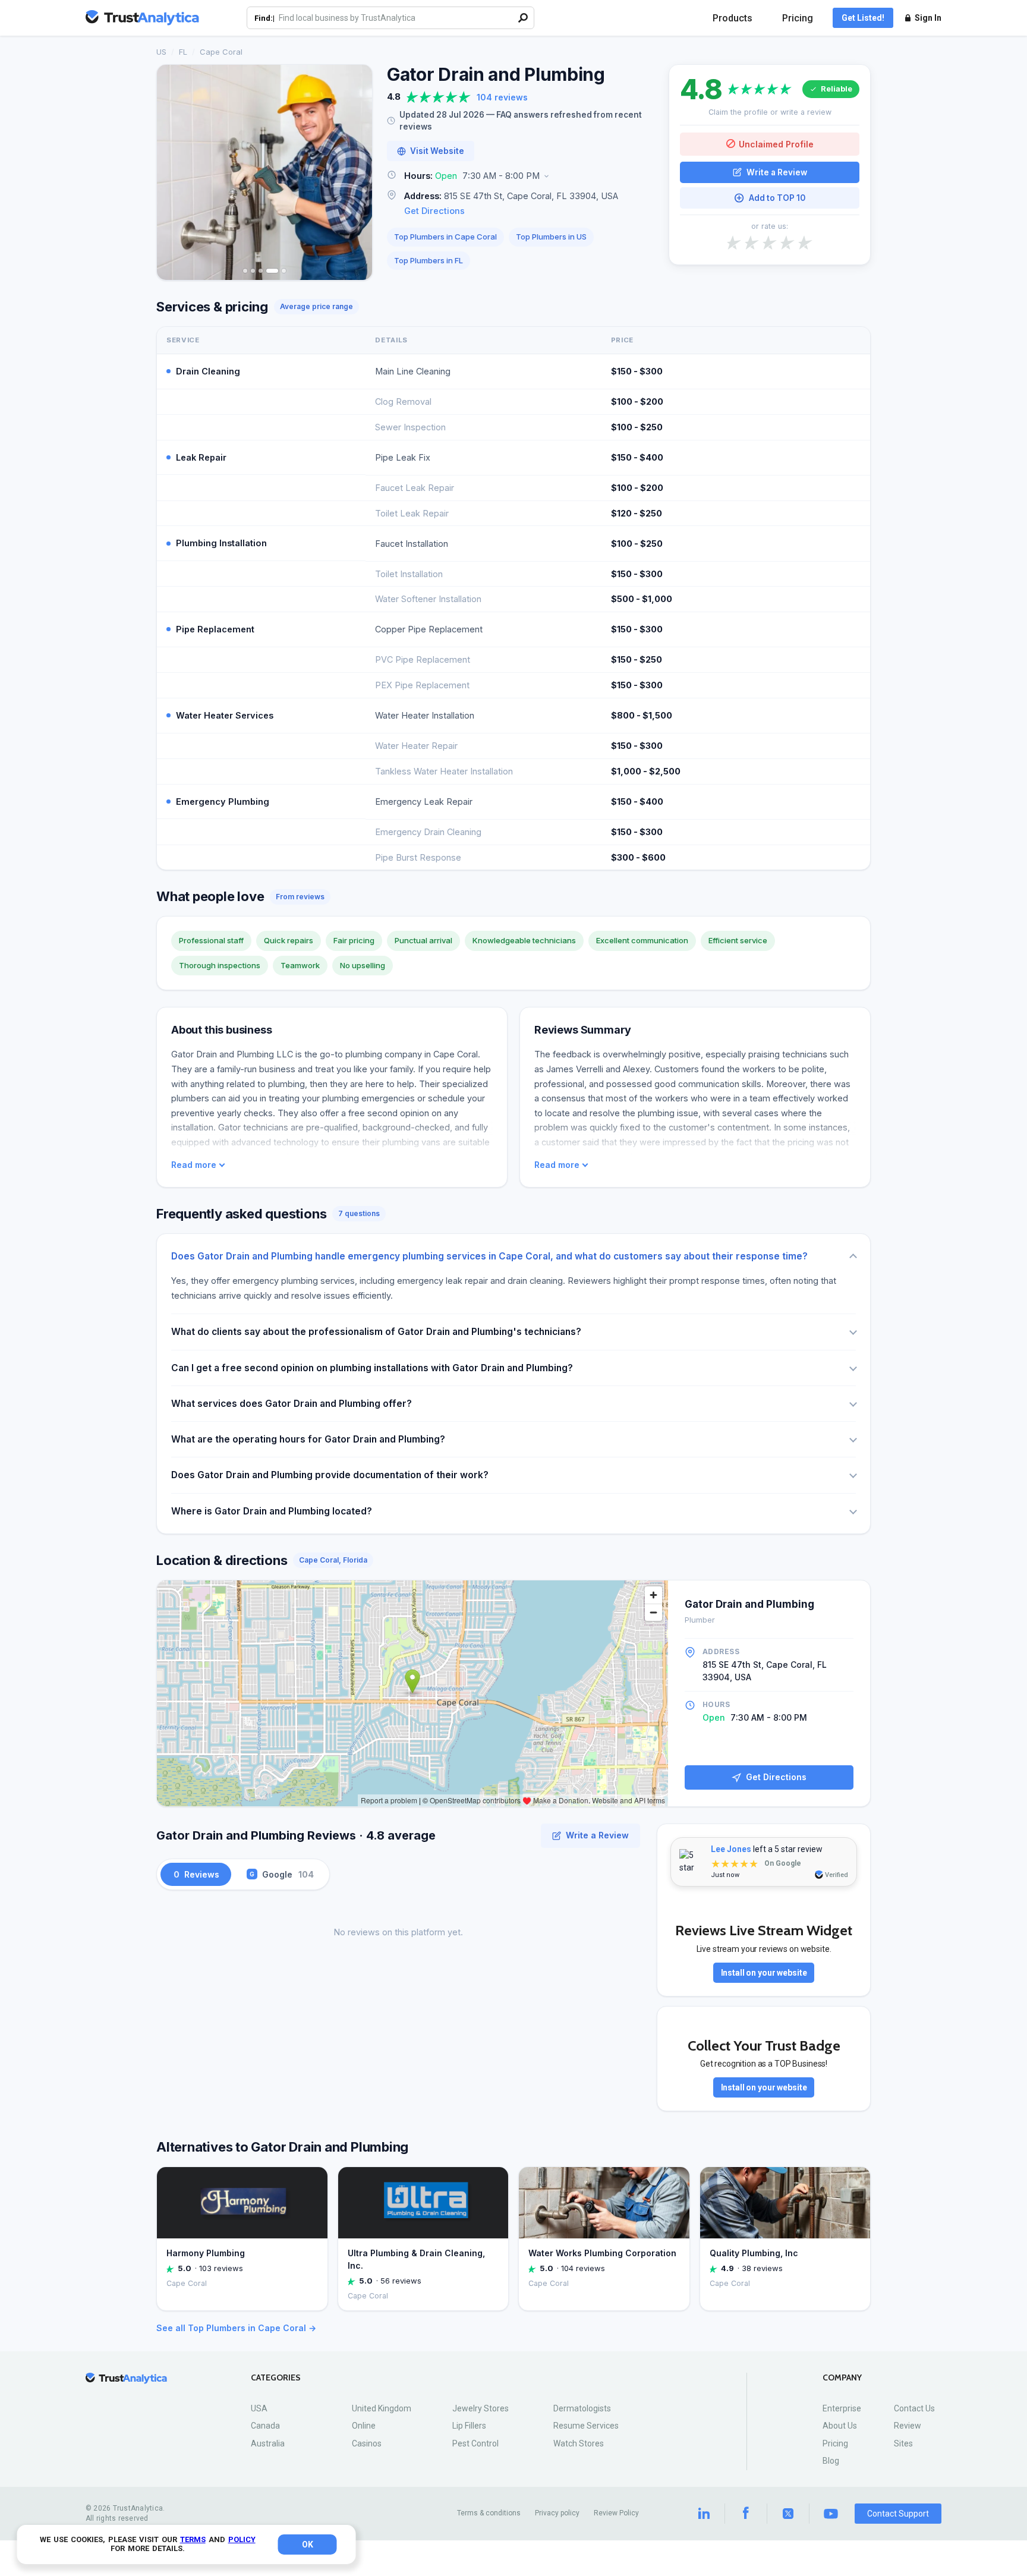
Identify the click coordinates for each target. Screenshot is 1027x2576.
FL (183, 52)
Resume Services (586, 2426)
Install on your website (764, 1973)
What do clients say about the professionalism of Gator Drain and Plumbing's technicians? (376, 1332)
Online (364, 2426)
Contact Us (914, 2408)
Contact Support (898, 2514)
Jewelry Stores (481, 2408)
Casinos (367, 2443)
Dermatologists (582, 2408)
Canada (265, 2426)
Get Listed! (863, 18)
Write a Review (777, 172)
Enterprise (842, 2408)
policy (242, 2539)
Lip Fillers (469, 2426)
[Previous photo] (174, 172)
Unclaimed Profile (776, 144)
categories (276, 2378)
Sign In (928, 18)
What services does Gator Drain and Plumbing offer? (292, 1404)
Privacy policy (557, 2513)
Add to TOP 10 (777, 198)
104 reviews (502, 97)
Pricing (798, 18)
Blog (831, 2461)
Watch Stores (579, 2443)
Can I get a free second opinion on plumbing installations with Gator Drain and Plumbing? (372, 1368)
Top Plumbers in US (551, 237)
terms (193, 2539)
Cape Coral (221, 52)
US (161, 52)
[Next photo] (355, 172)
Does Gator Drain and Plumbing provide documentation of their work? (330, 1475)
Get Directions (434, 211)
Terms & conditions (489, 2513)
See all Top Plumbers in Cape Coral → (236, 2328)
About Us (840, 2426)
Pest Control (475, 2443)
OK (308, 2544)
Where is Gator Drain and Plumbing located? (272, 1511)
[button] (521, 176)
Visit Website (437, 151)
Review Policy (616, 2513)
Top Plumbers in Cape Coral (445, 237)
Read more (194, 1165)
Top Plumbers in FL (429, 260)
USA (259, 2408)
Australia (268, 2443)
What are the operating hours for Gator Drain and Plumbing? (308, 1439)
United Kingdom (382, 2408)
